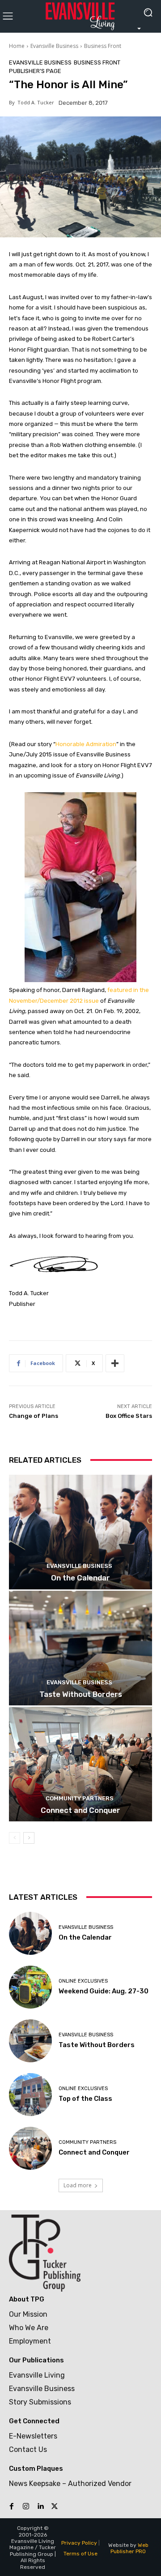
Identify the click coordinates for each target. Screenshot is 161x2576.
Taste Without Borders (81, 1694)
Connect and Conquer (80, 1810)
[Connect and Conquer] (80, 1764)
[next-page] (29, 1838)
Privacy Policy (79, 2543)
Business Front (103, 46)
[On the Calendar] (80, 1532)
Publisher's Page (35, 71)
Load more (78, 2185)
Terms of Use (80, 2554)
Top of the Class (85, 2099)
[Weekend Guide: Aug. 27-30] (30, 1987)
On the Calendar (80, 1578)
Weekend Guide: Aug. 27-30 (104, 1991)
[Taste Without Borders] (80, 1648)
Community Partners (80, 1798)
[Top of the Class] (30, 2095)
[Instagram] (26, 2507)
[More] (115, 1363)
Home (17, 46)
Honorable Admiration (86, 744)
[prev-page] (15, 1838)
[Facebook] (12, 2507)
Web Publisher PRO (129, 2548)
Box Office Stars (129, 1416)
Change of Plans (34, 1416)
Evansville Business (54, 46)
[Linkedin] (40, 2507)
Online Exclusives (83, 1981)
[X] (55, 2507)
